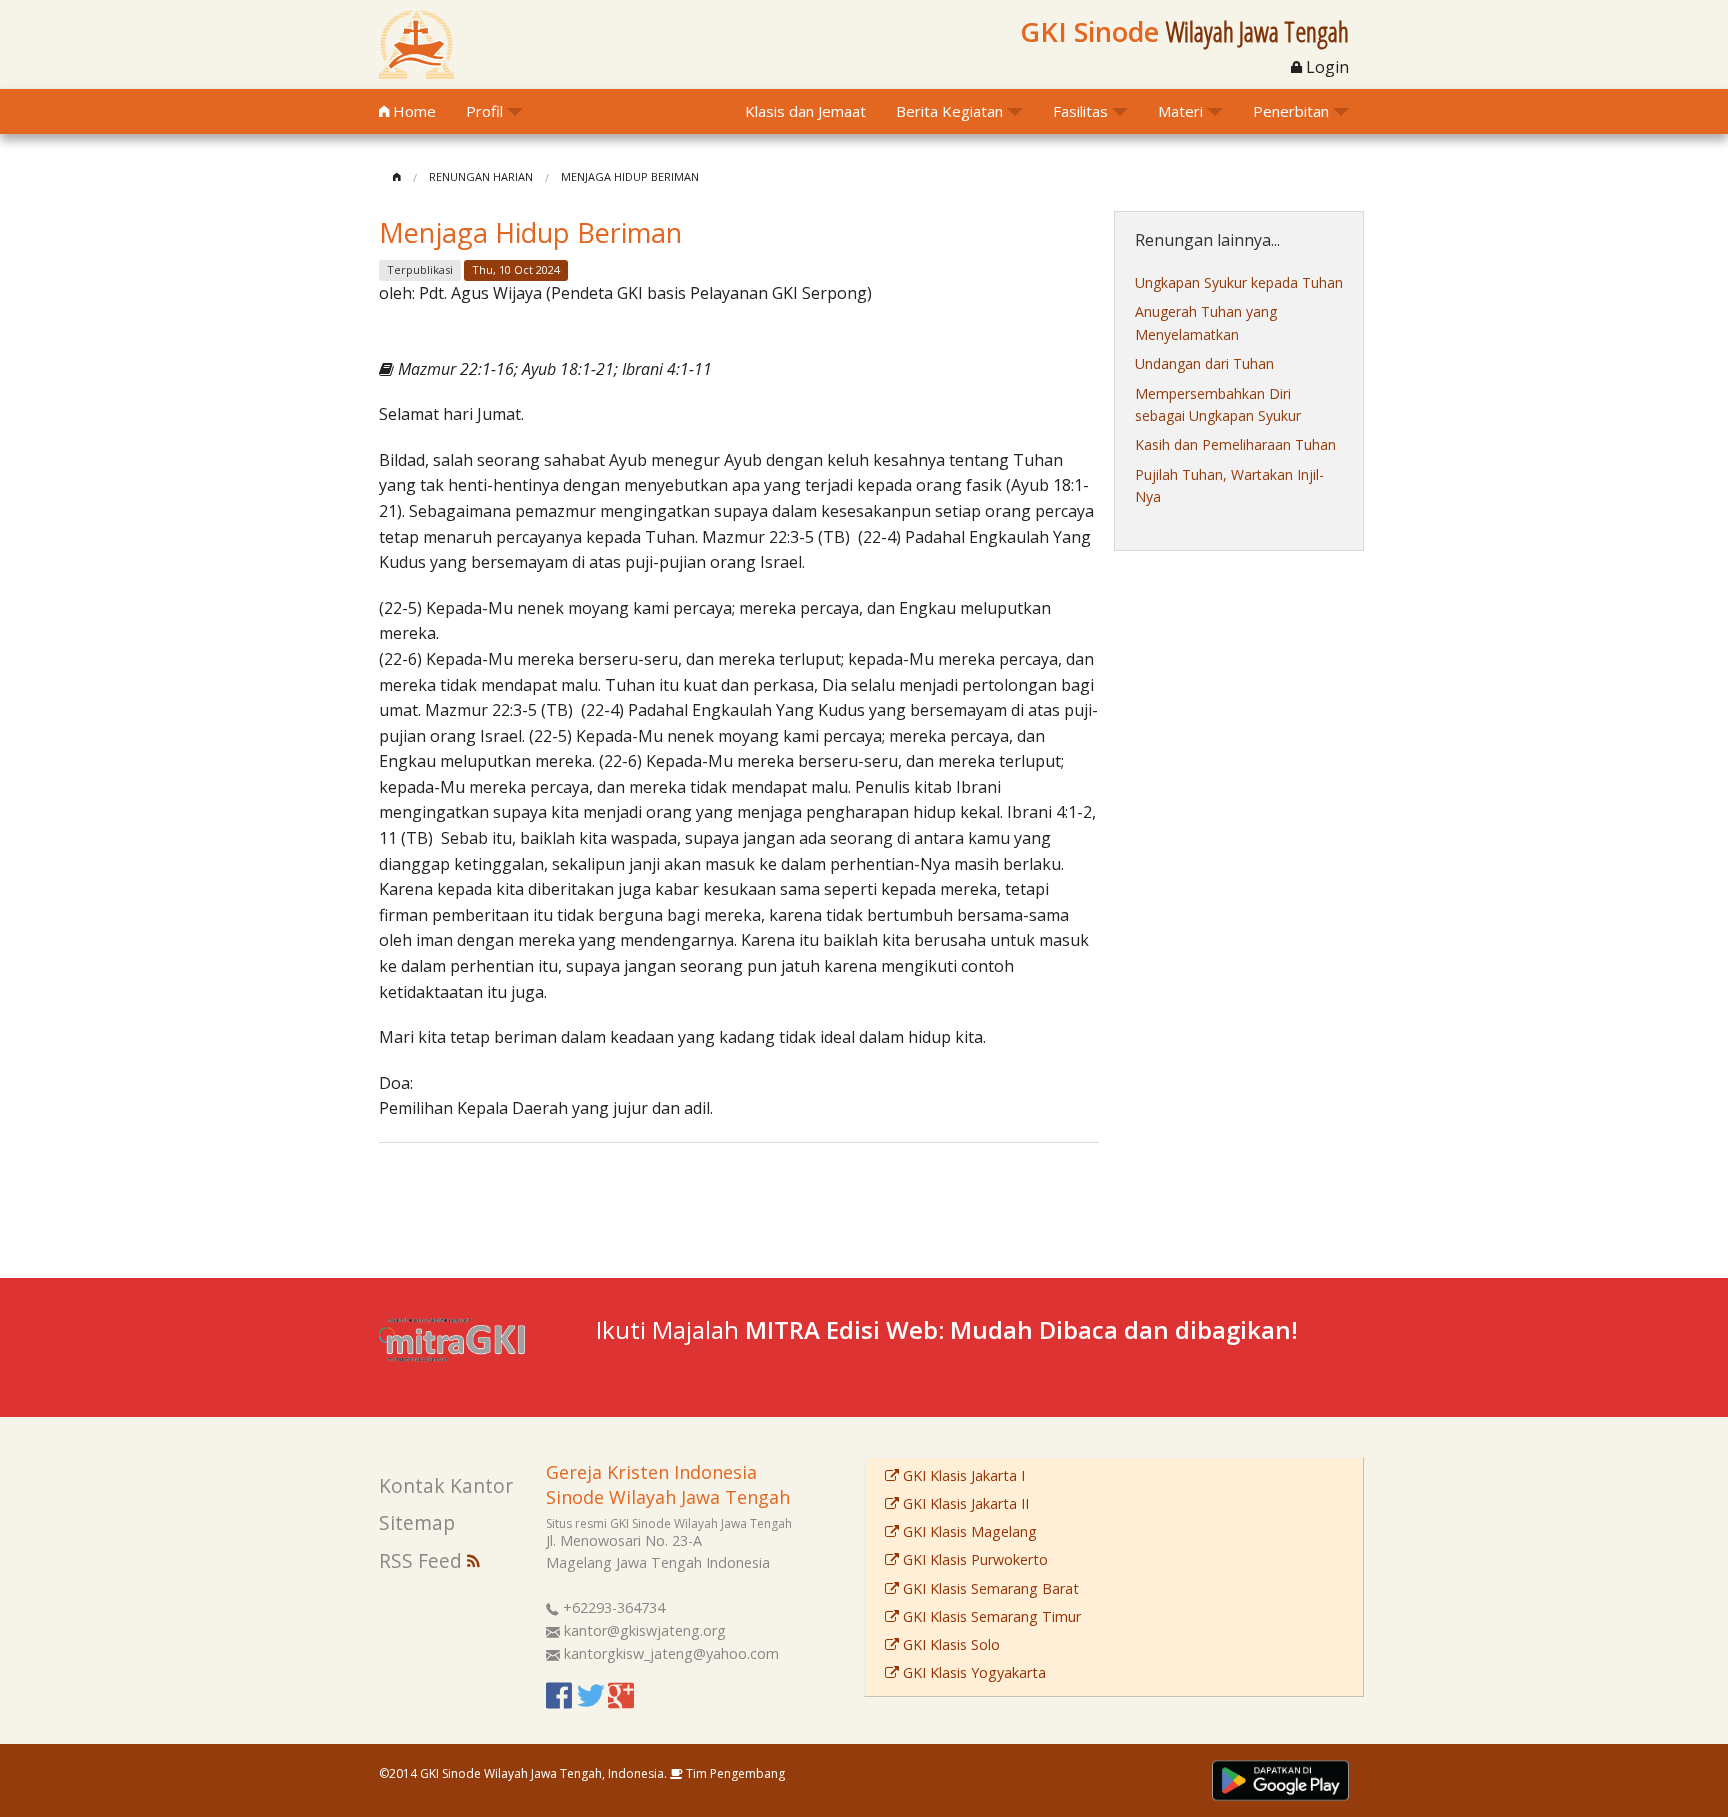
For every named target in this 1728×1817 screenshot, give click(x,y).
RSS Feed (423, 1560)
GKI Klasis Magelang (968, 1531)
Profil (484, 111)
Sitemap (417, 1522)
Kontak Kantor (446, 1485)
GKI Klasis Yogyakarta (972, 1672)
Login (1325, 67)
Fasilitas (1080, 111)
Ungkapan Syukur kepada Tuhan (1239, 282)
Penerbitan (1291, 111)
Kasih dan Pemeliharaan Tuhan (1235, 444)
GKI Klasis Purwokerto (973, 1559)
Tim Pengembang (734, 1773)
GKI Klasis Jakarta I (962, 1475)
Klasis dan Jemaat (805, 111)
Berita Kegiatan (949, 111)
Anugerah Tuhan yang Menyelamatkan (1206, 322)
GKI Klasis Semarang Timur (990, 1616)
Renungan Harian (481, 176)
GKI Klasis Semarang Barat (989, 1588)
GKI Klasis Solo (949, 1644)
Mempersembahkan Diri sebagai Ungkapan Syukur (1218, 404)
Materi (1180, 111)
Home (412, 111)
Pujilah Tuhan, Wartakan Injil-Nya (1229, 485)
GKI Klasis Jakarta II (964, 1503)
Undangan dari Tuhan (1204, 363)
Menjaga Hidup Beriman (630, 176)
